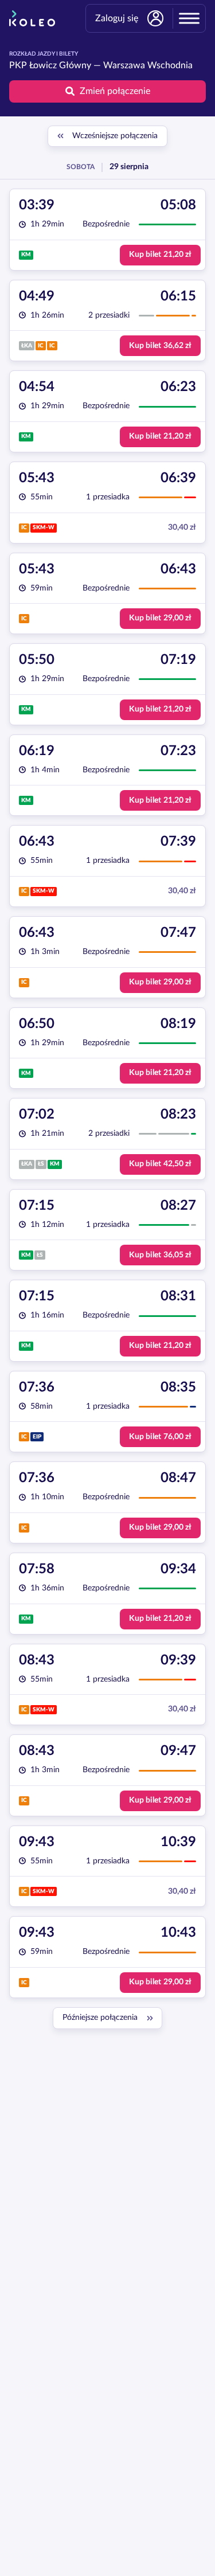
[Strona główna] (32, 18)
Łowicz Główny (60, 65)
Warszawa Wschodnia (148, 65)
